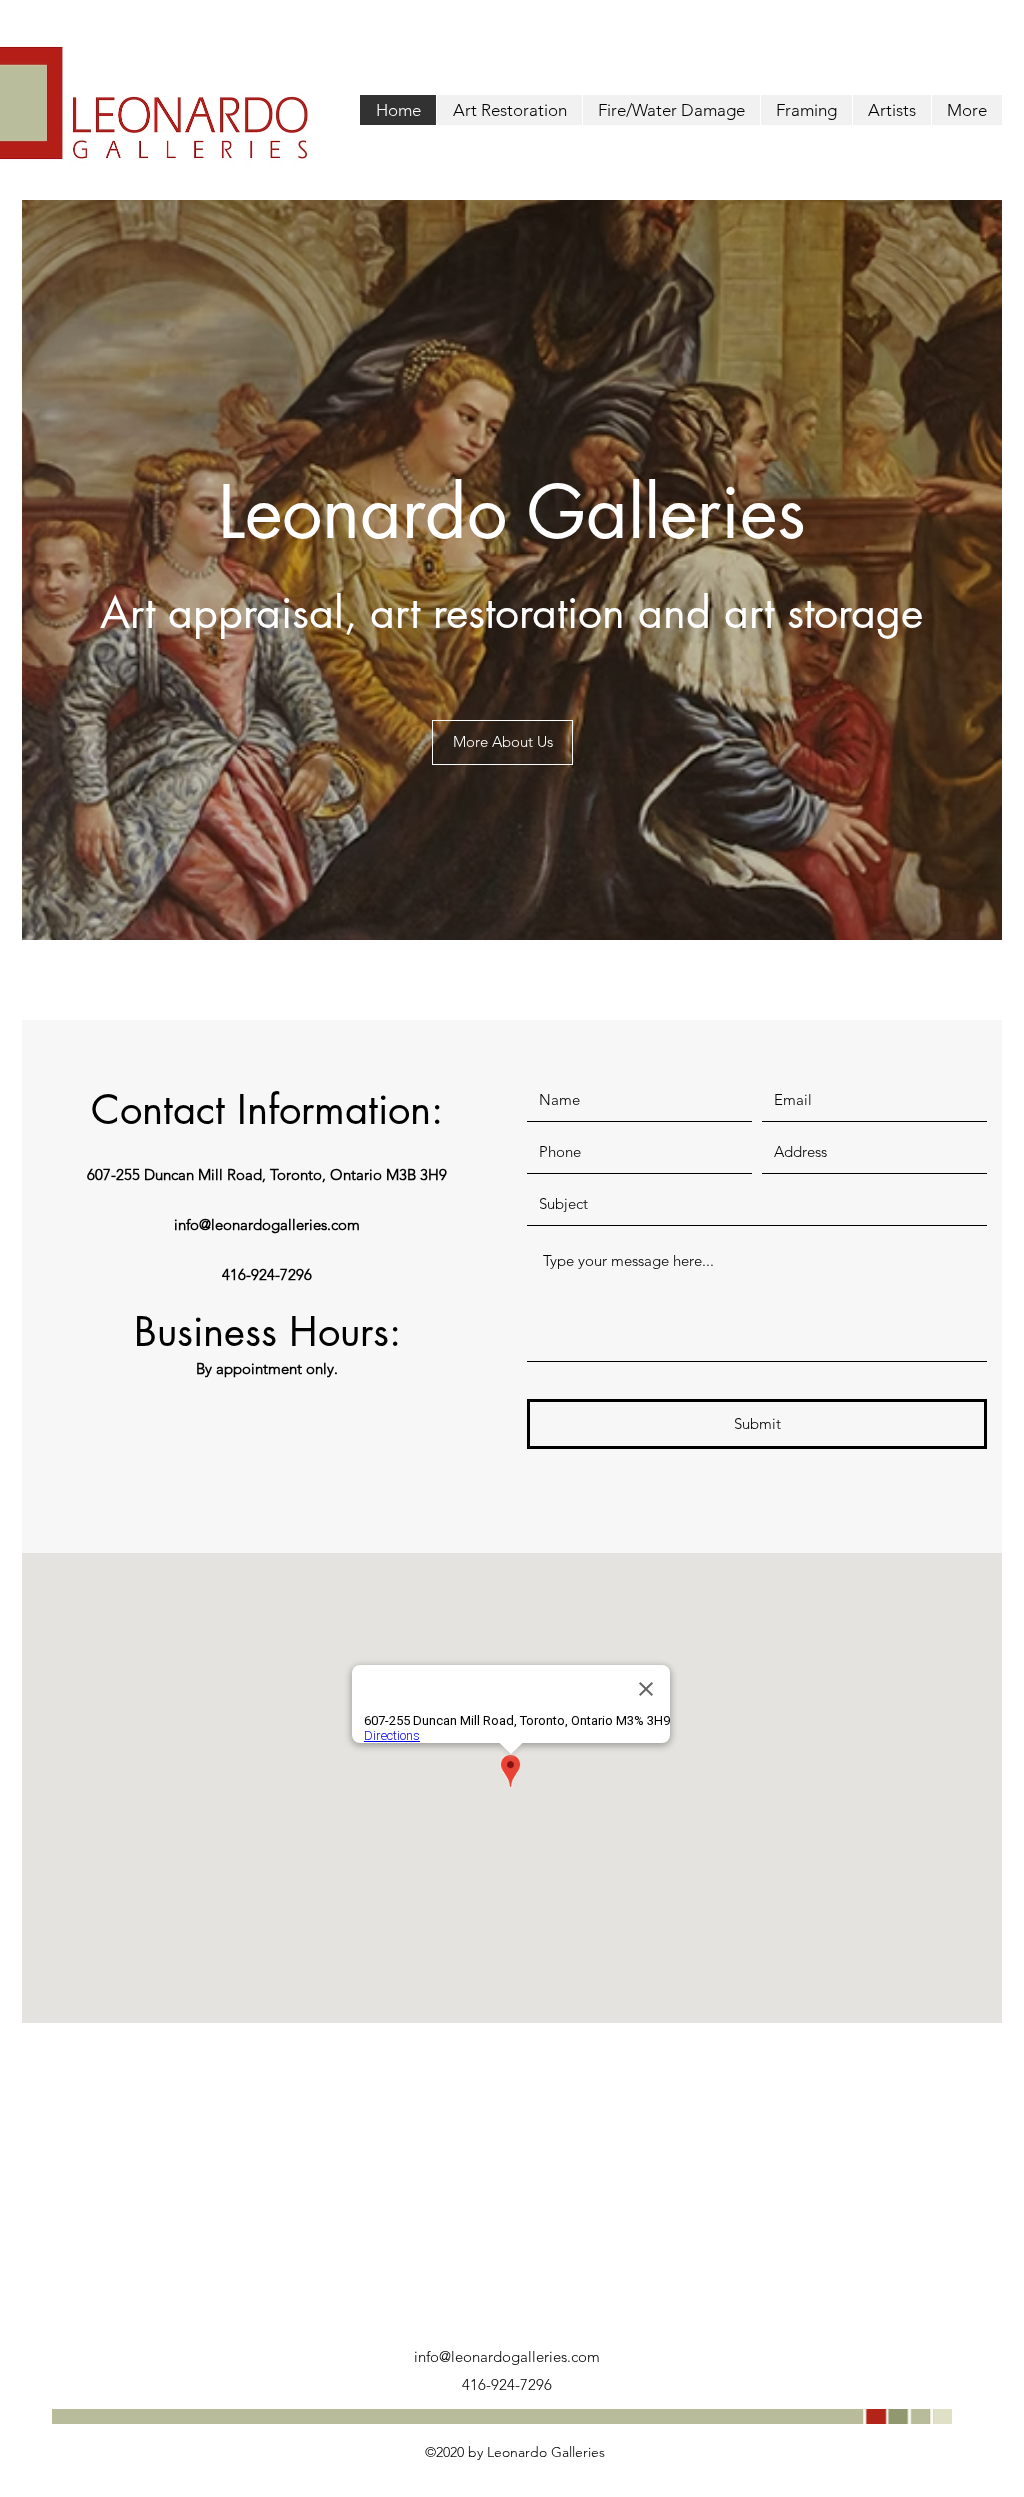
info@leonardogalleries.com (267, 1224)
